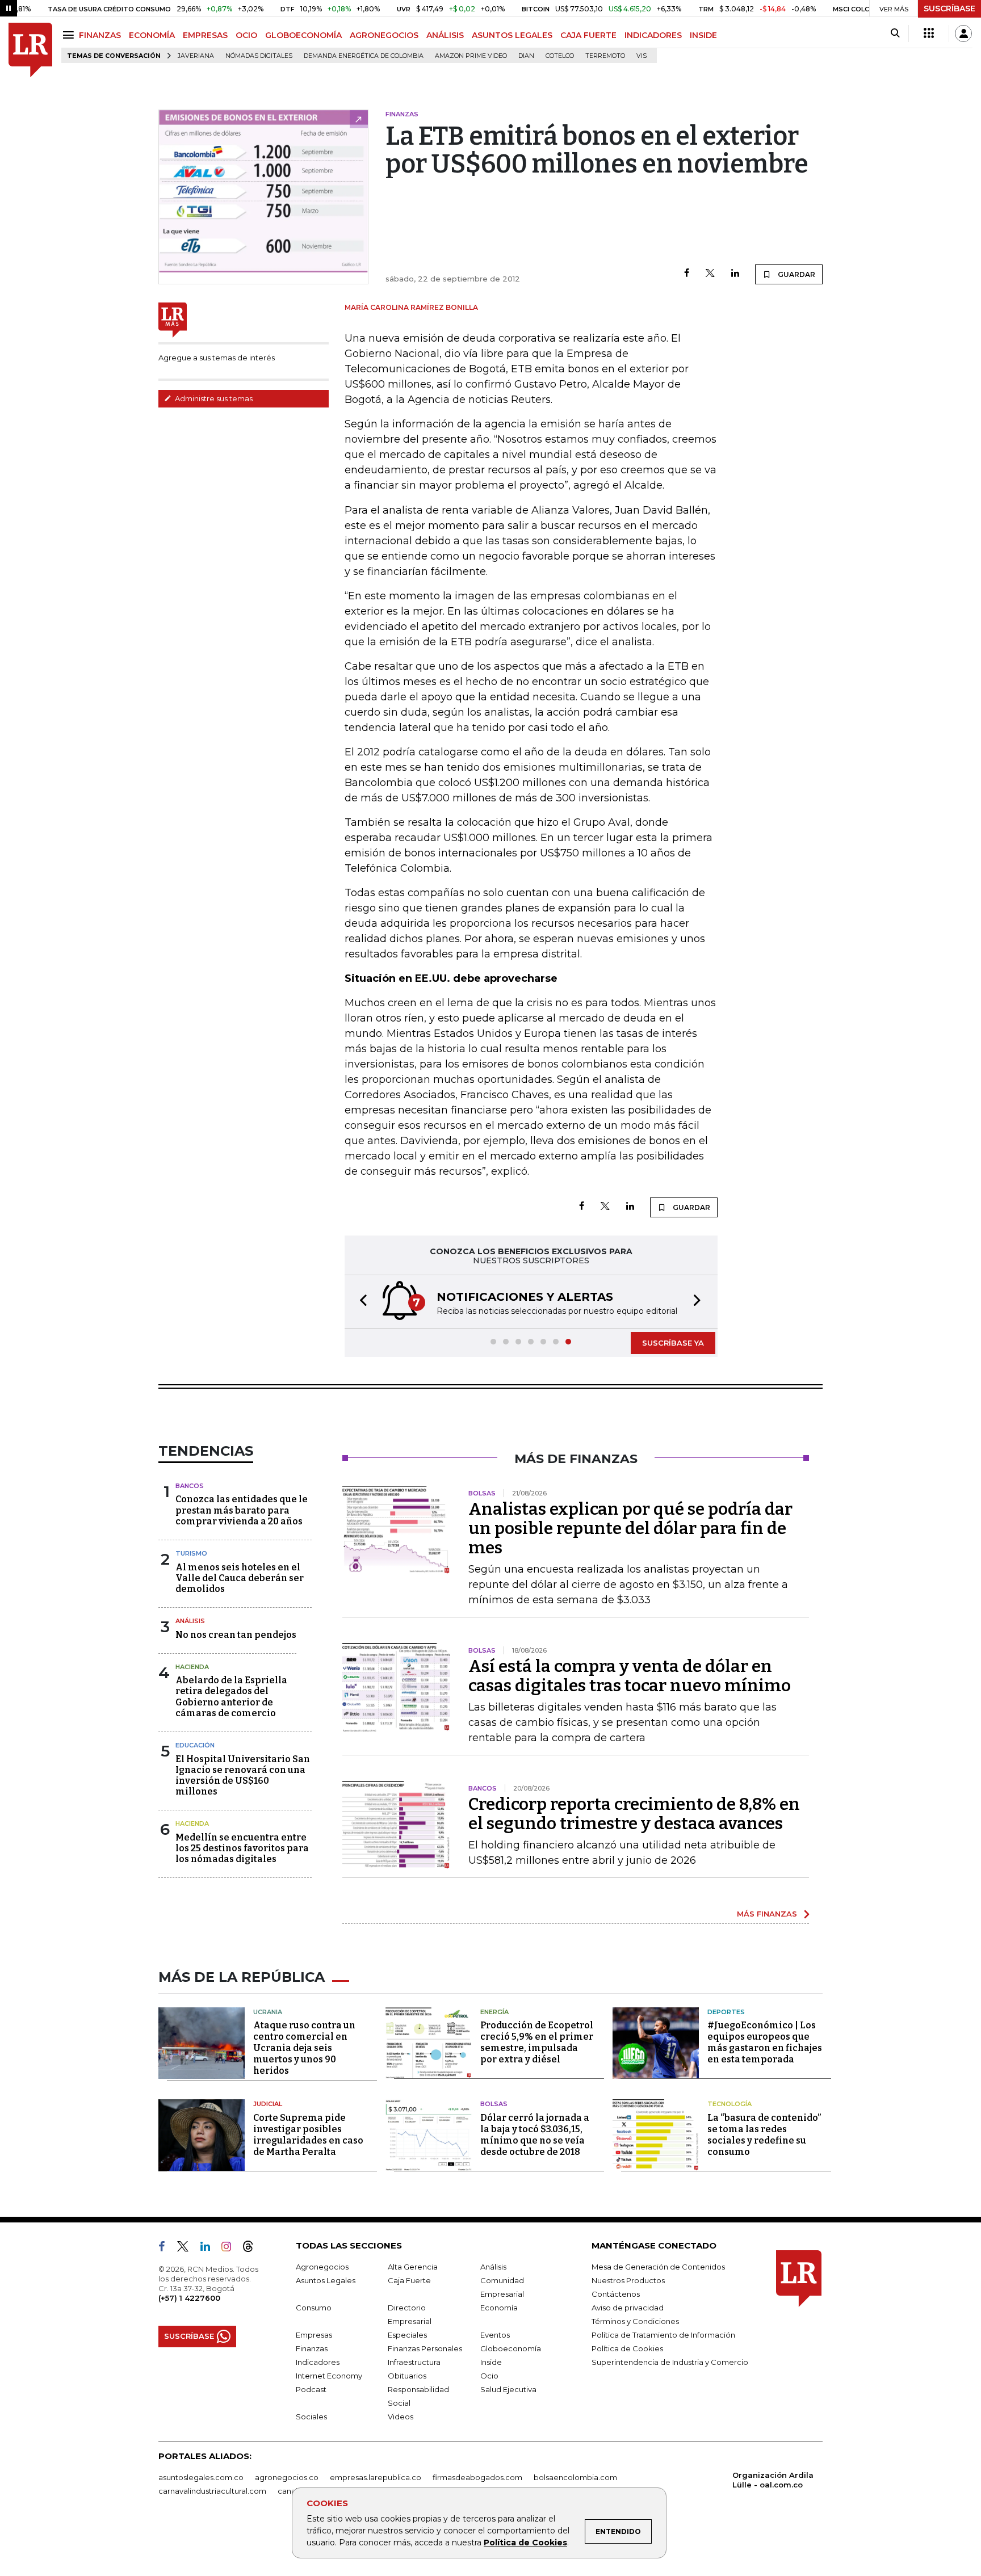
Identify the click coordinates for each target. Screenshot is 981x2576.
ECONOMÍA (152, 35)
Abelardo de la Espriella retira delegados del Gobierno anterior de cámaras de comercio (231, 1697)
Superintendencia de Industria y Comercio (670, 2362)
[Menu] (70, 35)
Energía (494, 2012)
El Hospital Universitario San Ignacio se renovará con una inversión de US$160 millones (243, 1776)
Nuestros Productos (628, 2280)
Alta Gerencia (413, 2267)
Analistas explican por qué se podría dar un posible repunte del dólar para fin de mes (630, 1528)
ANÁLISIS (445, 35)
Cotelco (560, 56)
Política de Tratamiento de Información (663, 2335)
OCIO (246, 35)
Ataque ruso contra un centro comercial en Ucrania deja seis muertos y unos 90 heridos (304, 2048)
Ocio (489, 2376)
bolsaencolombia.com (575, 2477)
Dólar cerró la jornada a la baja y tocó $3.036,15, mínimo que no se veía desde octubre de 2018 (535, 2135)
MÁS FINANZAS (767, 1914)
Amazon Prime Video (471, 56)
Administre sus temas (213, 398)
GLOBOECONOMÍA (303, 35)
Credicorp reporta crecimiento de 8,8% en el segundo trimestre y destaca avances (634, 1814)
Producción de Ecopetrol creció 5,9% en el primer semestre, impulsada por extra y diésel (537, 2042)
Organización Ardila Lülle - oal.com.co (773, 2480)
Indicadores (318, 2362)
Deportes (726, 2012)
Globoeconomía (511, 2348)
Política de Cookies (525, 2543)
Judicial (268, 2104)
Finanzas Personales (425, 2348)
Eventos (495, 2335)
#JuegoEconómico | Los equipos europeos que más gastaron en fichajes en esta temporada (765, 2042)
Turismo (191, 1553)
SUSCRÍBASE (949, 9)
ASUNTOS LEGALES (512, 35)
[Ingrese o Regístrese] (963, 33)
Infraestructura (414, 2362)
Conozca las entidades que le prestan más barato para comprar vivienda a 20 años (242, 1510)
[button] (360, 1302)
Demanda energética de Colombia (364, 56)
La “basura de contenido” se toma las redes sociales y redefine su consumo (764, 2135)
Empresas (314, 2335)
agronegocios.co (287, 2477)
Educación (195, 1745)
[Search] (895, 33)
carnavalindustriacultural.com (212, 2491)
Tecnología (730, 2104)
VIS (642, 56)
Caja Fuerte (409, 2280)
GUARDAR (796, 274)
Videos (401, 2417)
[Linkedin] (735, 274)
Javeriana (196, 56)
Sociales (311, 2417)
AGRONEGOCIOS (384, 35)
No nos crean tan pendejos (236, 1635)
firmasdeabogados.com (477, 2477)
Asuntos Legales (326, 2280)
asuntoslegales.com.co (201, 2477)
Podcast (311, 2389)
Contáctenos (616, 2294)
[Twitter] (710, 274)
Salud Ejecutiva (508, 2389)
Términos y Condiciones (635, 2321)
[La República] (30, 50)
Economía (499, 2308)
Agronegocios (322, 2267)
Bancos (190, 1486)
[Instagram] (231, 2249)
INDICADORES (653, 35)
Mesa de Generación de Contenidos (658, 2267)
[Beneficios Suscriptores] (929, 33)
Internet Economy (329, 2376)
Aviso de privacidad (628, 2308)
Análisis (190, 1621)
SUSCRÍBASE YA (673, 1343)
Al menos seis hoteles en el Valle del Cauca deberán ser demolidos (240, 1578)
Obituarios (407, 2376)
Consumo (314, 2308)
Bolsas (494, 2104)
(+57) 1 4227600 (189, 2298)
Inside (491, 2362)
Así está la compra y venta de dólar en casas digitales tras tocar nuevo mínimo (630, 1676)
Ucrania (268, 2012)
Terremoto (605, 56)
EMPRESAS (205, 35)
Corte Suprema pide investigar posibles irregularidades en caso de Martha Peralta (308, 2135)
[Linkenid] (210, 2249)
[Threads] (253, 2249)
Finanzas (312, 2348)
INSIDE (703, 35)
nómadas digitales (259, 56)
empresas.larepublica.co (376, 2477)
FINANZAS (100, 35)
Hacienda (192, 1667)
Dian (526, 56)
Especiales (407, 2335)
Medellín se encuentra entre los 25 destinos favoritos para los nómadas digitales (242, 1848)
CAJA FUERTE (588, 35)
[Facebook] (687, 274)
